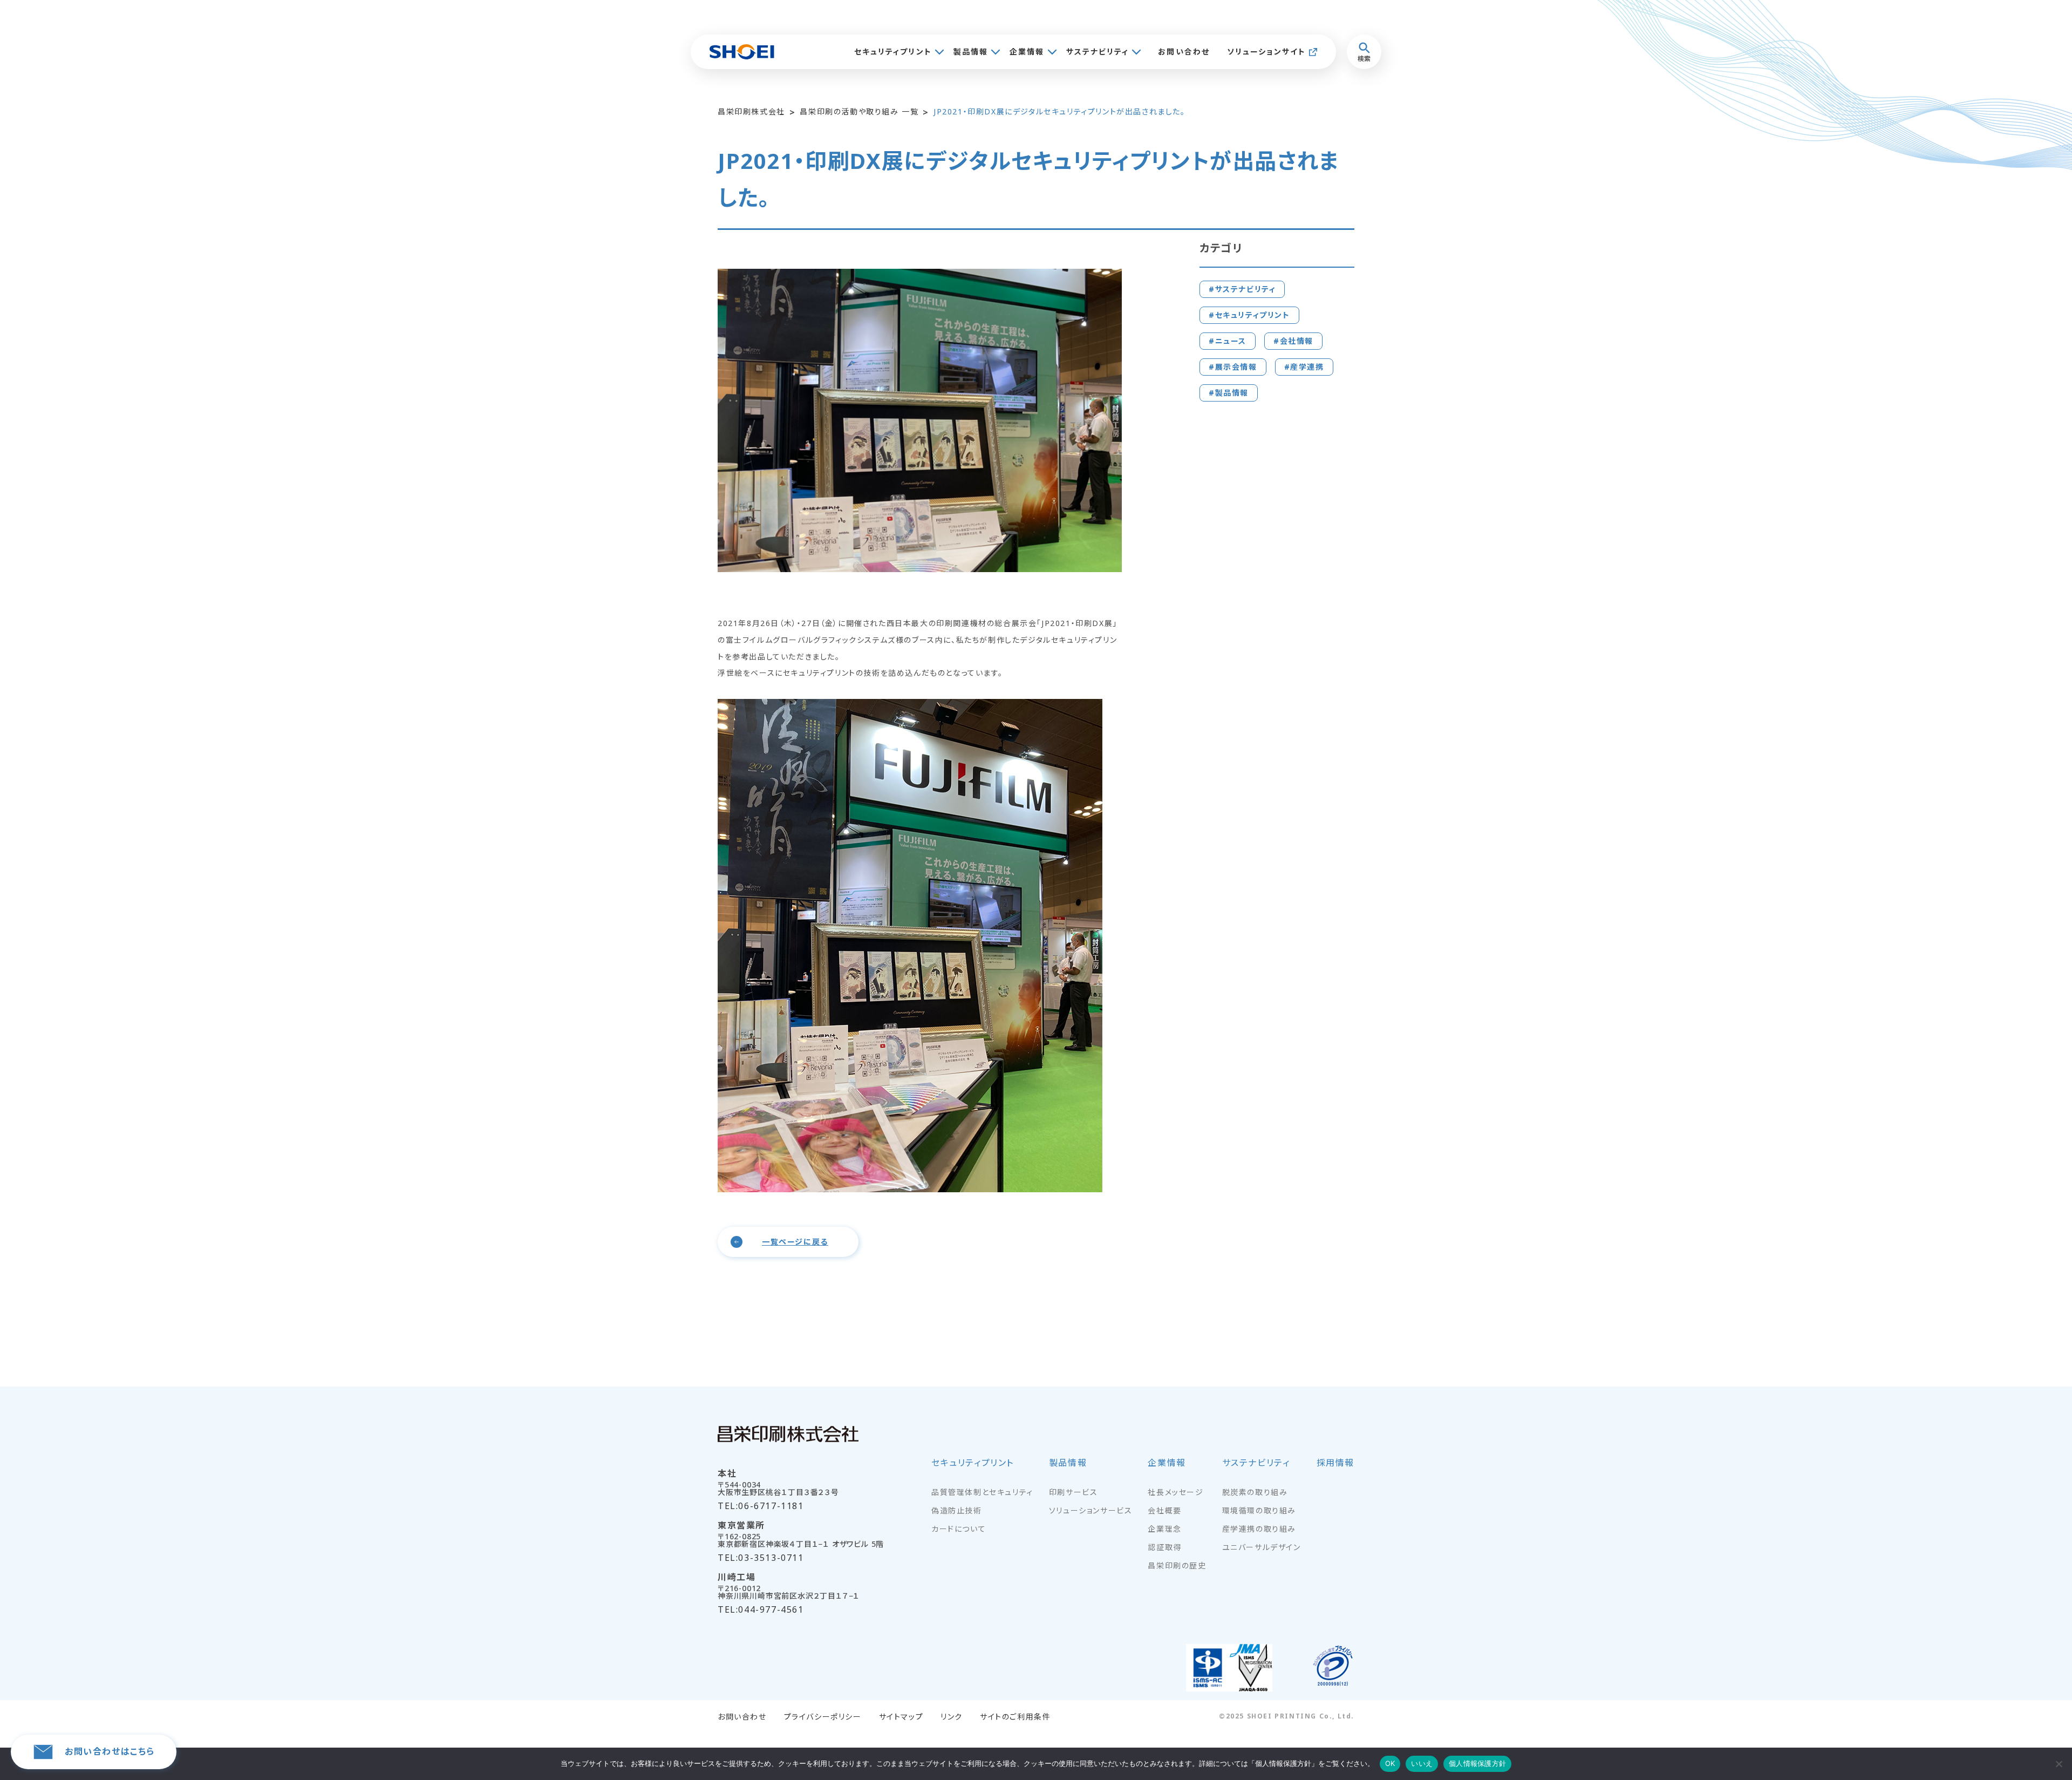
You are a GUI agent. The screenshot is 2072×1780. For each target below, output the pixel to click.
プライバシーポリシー (823, 1717)
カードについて (959, 1529)
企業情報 (1027, 52)
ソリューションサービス (1091, 1511)
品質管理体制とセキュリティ (982, 1492)
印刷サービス (1074, 1492)
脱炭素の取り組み (1255, 1492)
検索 (1364, 59)
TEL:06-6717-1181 (761, 1506)
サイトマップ (901, 1717)
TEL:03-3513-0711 (761, 1558)
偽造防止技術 (957, 1511)
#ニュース (1228, 341)
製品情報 (971, 52)
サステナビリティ (1098, 52)
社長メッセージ (1175, 1492)
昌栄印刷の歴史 (1177, 1566)
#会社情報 (1293, 341)
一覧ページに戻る (795, 1242)
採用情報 (1335, 1463)
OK (1390, 1763)
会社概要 (1164, 1511)
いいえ (1422, 1763)
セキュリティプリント (893, 52)
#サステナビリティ (1242, 289)
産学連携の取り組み (1259, 1529)
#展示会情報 (1233, 367)
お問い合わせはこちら (110, 1751)
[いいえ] (2059, 1764)
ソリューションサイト (1266, 52)
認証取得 (1164, 1547)
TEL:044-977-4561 (761, 1609)
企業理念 (1164, 1529)
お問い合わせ (1184, 52)
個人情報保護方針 (1477, 1763)
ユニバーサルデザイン (1262, 1547)
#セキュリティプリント (1249, 315)
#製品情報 (1229, 393)
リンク (952, 1717)
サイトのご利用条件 (1015, 1717)
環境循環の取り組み (1259, 1511)
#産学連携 (1304, 367)
